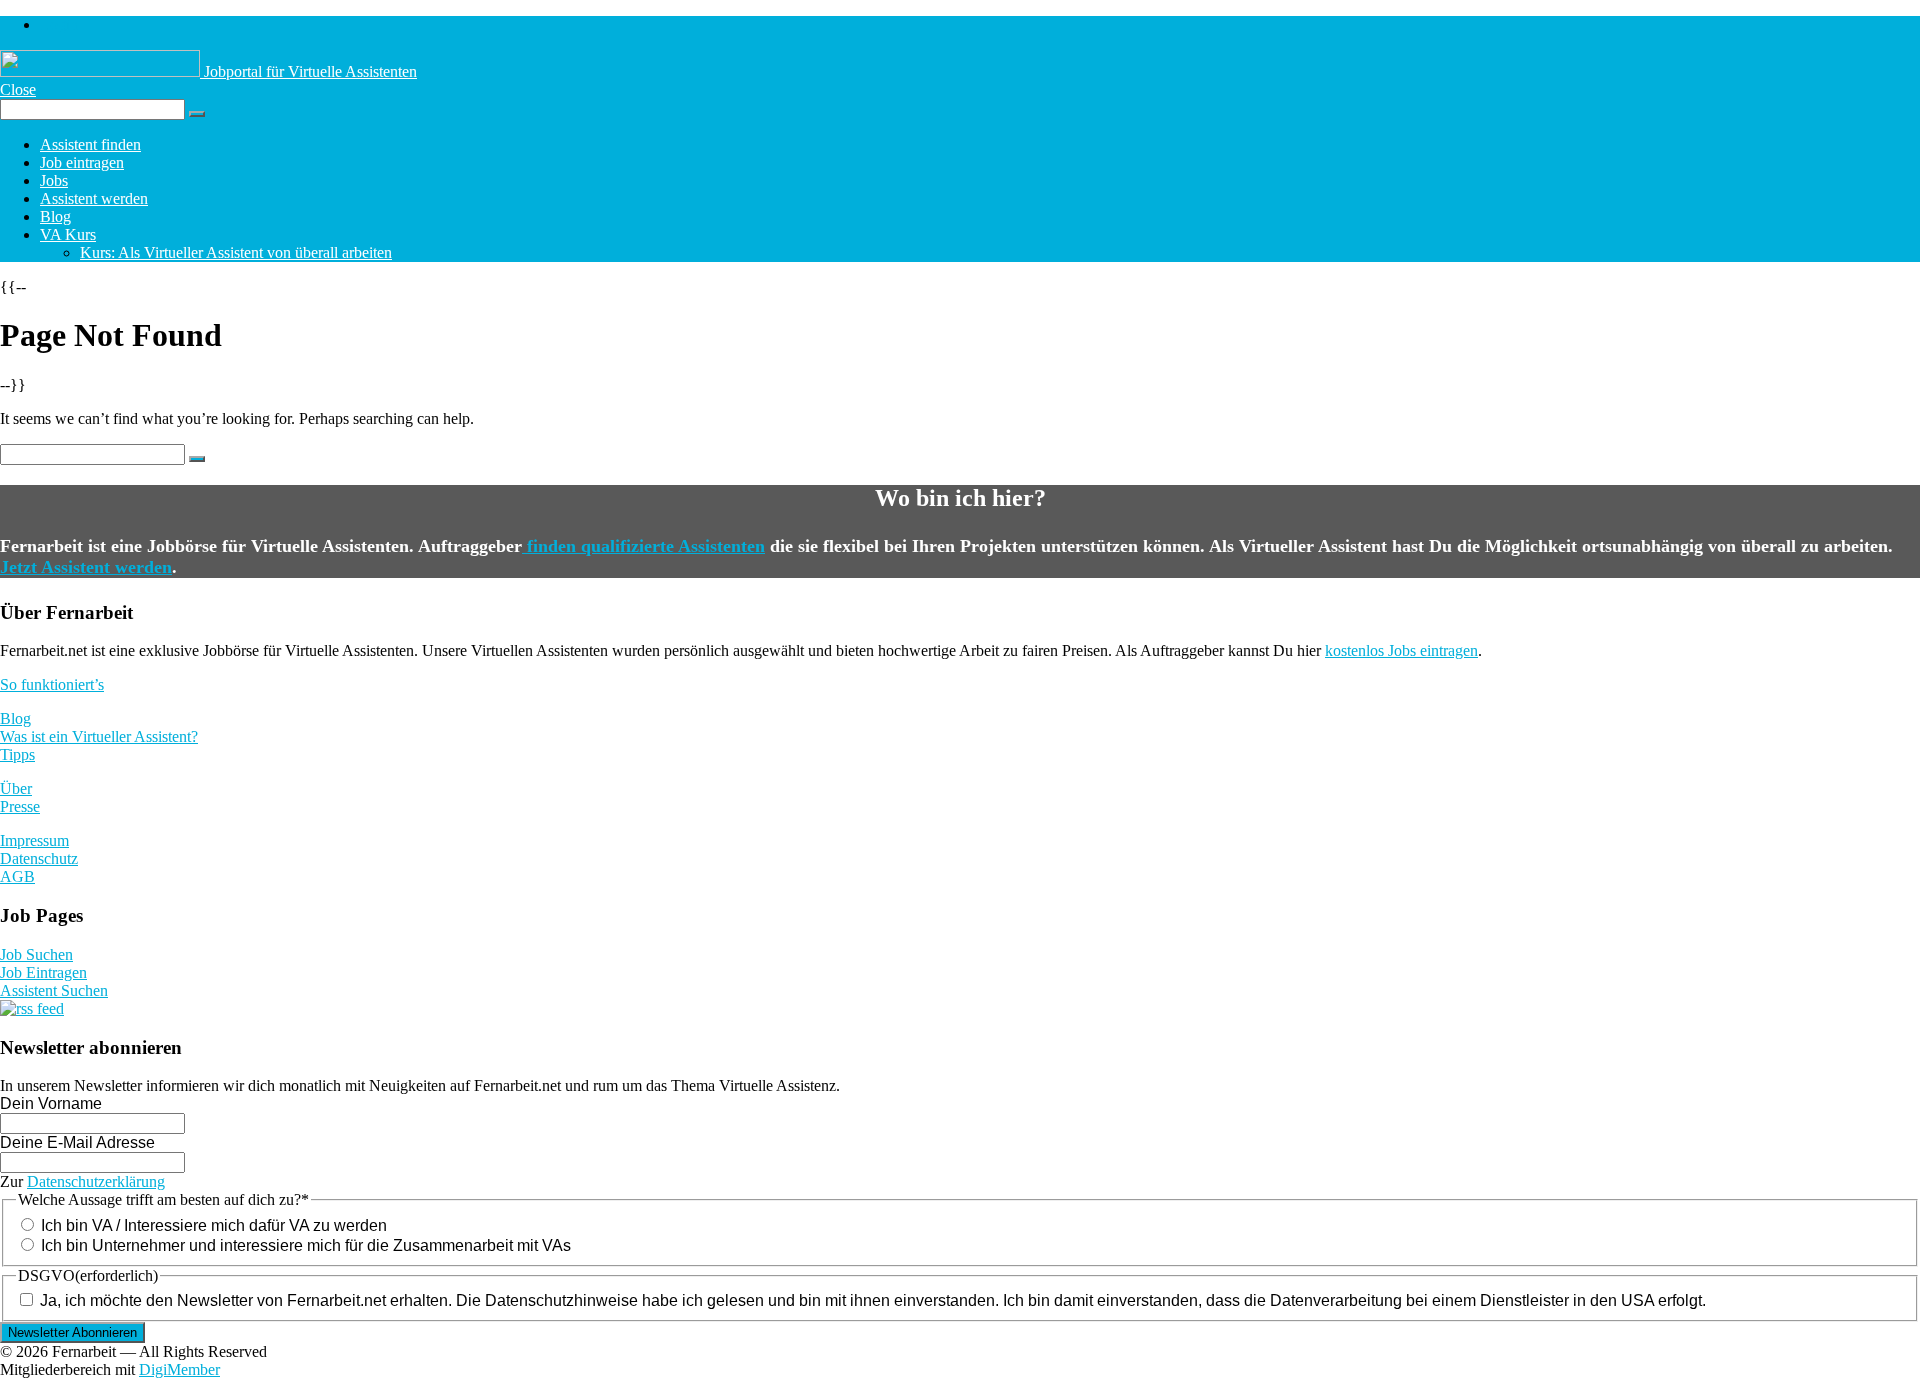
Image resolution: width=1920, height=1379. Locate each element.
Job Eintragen (43, 972)
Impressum (34, 840)
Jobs (54, 180)
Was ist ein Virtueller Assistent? (99, 736)
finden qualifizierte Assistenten (643, 546)
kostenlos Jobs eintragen (1401, 650)
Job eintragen (82, 162)
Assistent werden (94, 198)
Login (59, 24)
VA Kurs (68, 234)
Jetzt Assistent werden (86, 567)
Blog (55, 216)
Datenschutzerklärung (96, 1181)
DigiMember (179, 1369)
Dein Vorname (51, 1103)
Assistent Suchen (54, 990)
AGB (17, 876)
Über (16, 788)
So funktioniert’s (52, 684)
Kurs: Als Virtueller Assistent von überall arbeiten (236, 252)
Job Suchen (36, 954)
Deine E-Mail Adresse (77, 1142)
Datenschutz (39, 858)
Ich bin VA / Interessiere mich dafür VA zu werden (214, 1225)
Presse (20, 806)
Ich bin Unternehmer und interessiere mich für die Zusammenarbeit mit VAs (306, 1245)
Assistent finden (90, 144)
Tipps (17, 754)
